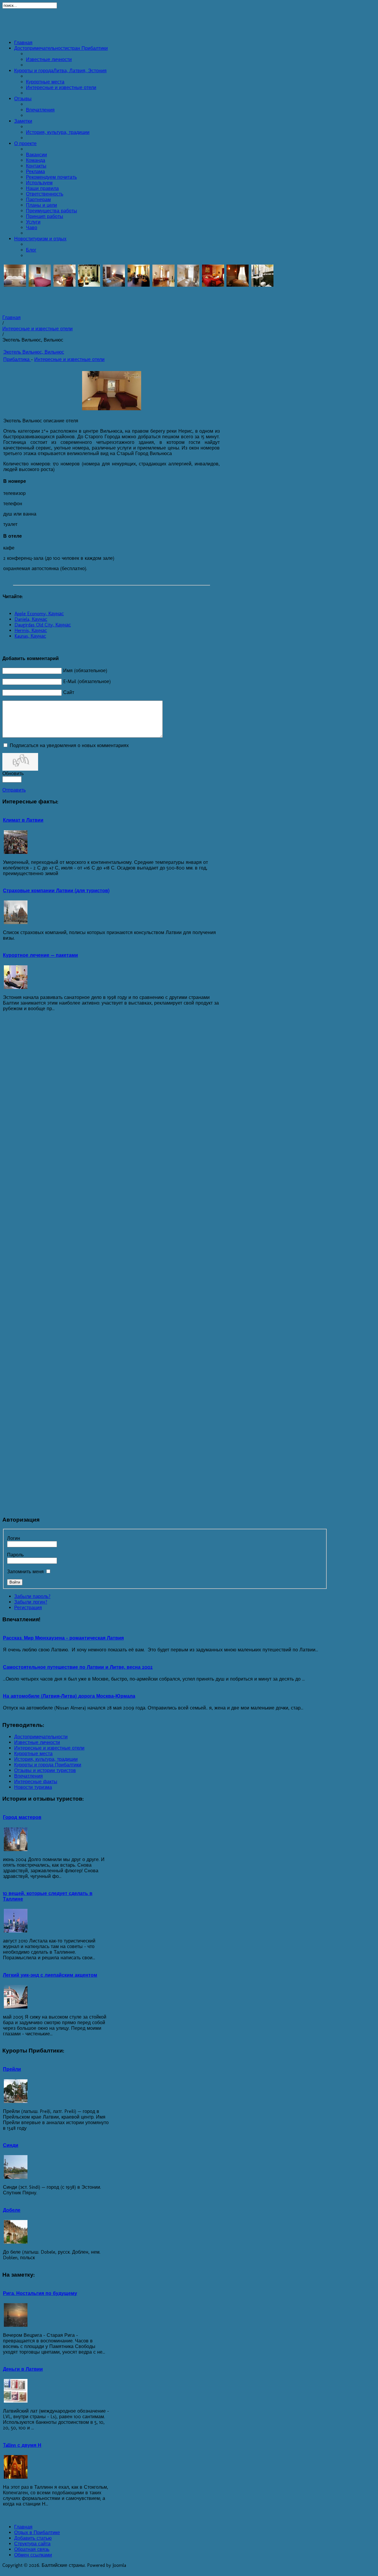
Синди (11, 2145)
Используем (39, 183)
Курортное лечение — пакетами (40, 955)
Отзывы (23, 99)
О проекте (25, 143)
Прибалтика (17, 359)
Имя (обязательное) (85, 671)
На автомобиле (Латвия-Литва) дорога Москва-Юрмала (69, 1696)
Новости (40, 239)
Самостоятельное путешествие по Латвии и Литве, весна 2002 (78, 1667)
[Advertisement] (189, 22)
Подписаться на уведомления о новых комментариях (69, 745)
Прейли (12, 2069)
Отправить (14, 790)
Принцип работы (45, 216)
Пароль (15, 1555)
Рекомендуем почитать (51, 177)
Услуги (33, 222)
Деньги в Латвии (23, 2369)
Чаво (32, 228)
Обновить (13, 773)
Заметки (23, 121)
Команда (36, 160)
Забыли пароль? (32, 1596)
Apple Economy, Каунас (39, 614)
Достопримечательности (61, 48)
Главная (23, 43)
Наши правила (42, 188)
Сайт (69, 692)
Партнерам (38, 200)
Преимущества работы (52, 211)
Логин (14, 1538)
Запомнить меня (25, 1572)
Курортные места (45, 82)
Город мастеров (22, 1817)
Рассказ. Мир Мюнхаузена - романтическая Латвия (63, 1638)
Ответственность (45, 194)
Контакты (36, 166)
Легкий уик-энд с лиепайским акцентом (50, 1975)
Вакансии (36, 155)
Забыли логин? (31, 1602)
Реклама (35, 172)
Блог (31, 250)
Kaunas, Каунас (30, 636)
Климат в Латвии (23, 820)
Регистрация (28, 1608)
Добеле (12, 2210)
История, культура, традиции (58, 132)
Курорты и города (60, 71)
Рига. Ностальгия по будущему (40, 2293)
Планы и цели (41, 205)
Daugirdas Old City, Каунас (43, 625)
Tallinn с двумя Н (22, 2445)
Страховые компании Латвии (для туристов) (56, 891)
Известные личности (49, 59)
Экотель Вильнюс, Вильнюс (34, 352)
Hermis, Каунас (31, 630)
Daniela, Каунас (31, 619)
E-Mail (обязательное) (87, 681)
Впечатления (40, 110)
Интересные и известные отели (61, 87)
